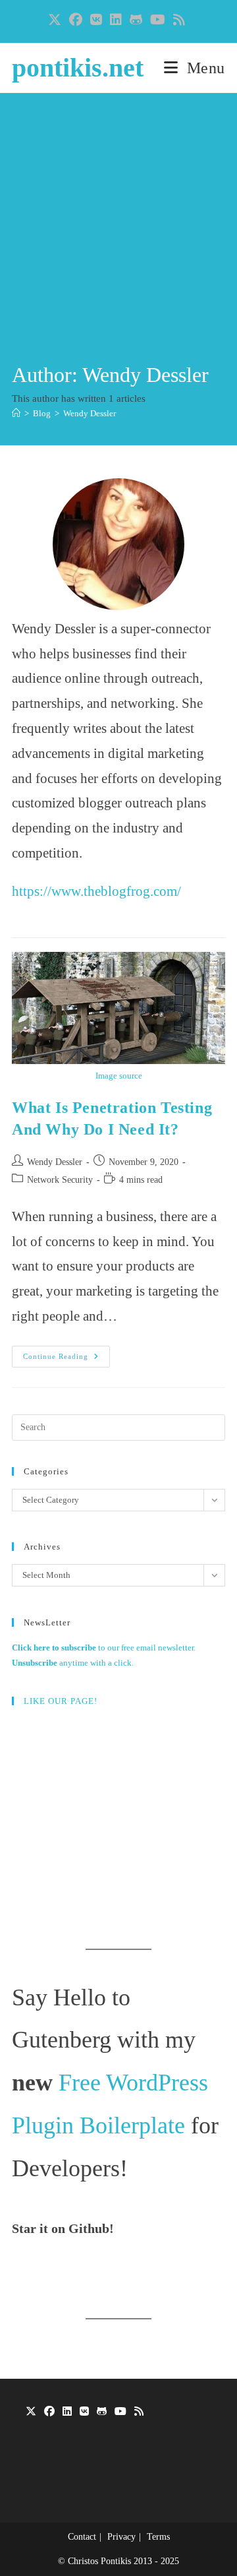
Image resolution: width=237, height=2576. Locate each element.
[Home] (16, 413)
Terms (158, 2537)
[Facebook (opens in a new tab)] (76, 20)
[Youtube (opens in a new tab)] (158, 20)
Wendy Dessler (90, 413)
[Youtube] (120, 2412)
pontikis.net (78, 68)
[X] (31, 2412)
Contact (82, 2537)
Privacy (121, 2537)
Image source (119, 1076)
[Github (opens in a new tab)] (136, 20)
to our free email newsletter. (104, 1648)
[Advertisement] (118, 235)
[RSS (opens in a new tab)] (179, 20)
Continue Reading (66, 1360)
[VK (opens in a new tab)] (96, 20)
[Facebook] (49, 2412)
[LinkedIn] (67, 2412)
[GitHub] (102, 2412)
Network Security (60, 1180)
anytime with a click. (73, 1663)
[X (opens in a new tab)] (57, 20)
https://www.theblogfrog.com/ (96, 891)
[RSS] (139, 2412)
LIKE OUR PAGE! (61, 1701)
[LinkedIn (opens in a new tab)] (116, 20)
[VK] (84, 2412)
